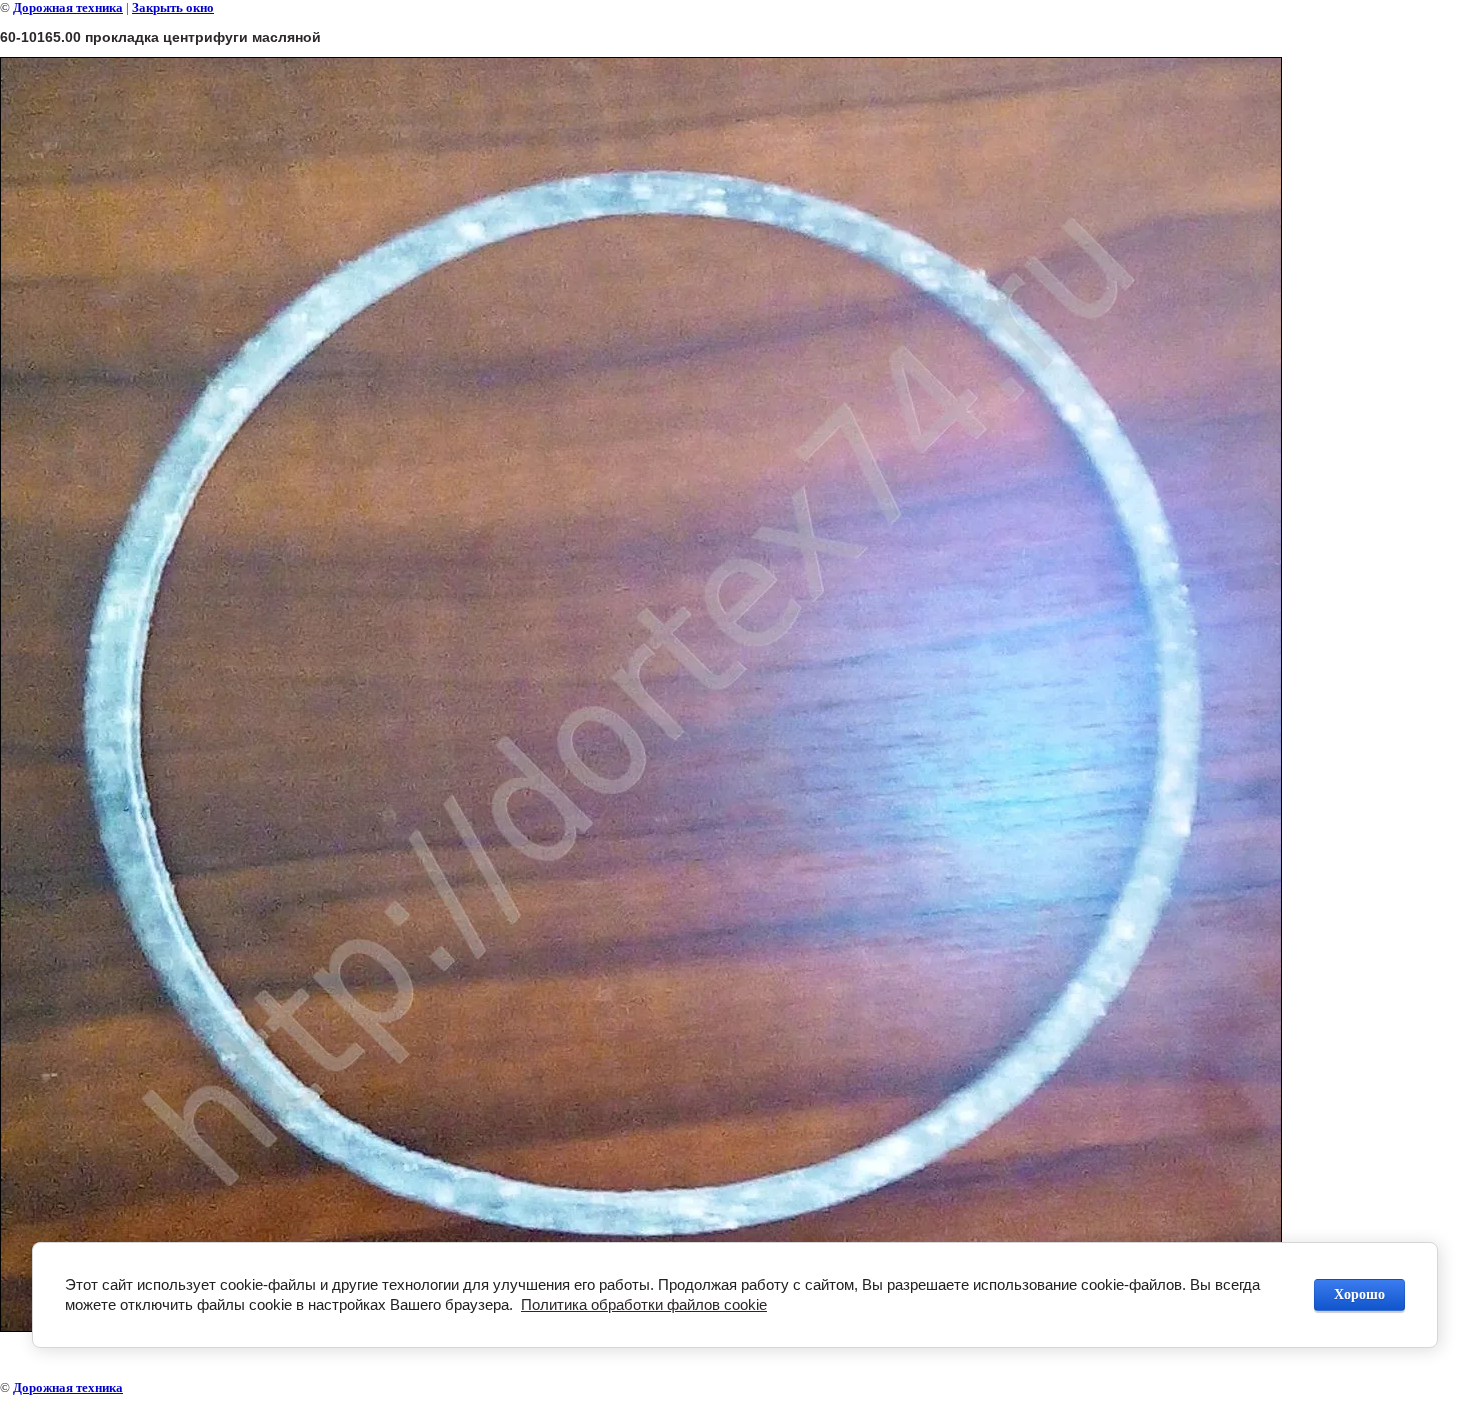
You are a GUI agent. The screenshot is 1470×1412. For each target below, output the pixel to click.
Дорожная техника (68, 7)
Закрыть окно (173, 7)
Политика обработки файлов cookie (644, 1304)
